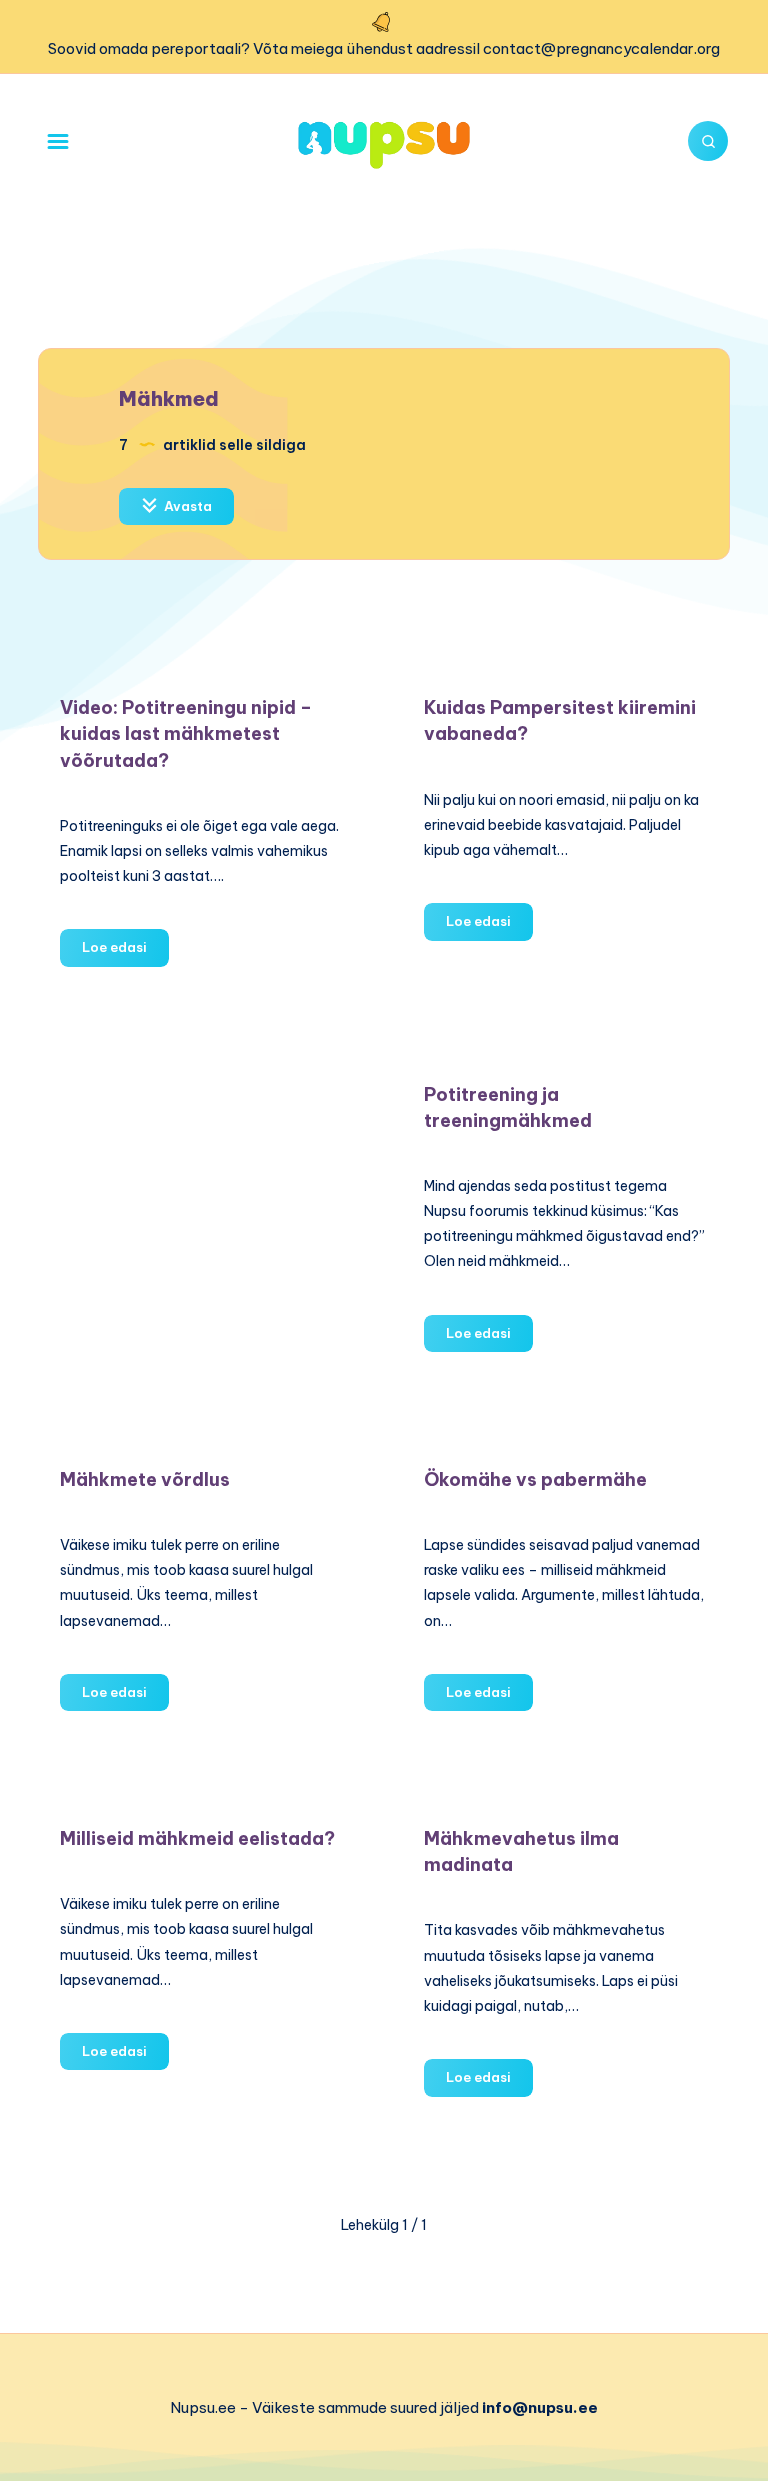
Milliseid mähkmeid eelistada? (197, 1838)
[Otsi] (708, 141)
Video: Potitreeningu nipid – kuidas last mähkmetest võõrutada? (186, 733)
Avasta (186, 506)
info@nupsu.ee (540, 2407)
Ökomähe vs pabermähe (535, 1479)
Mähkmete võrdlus (145, 1479)
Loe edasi (125, 952)
